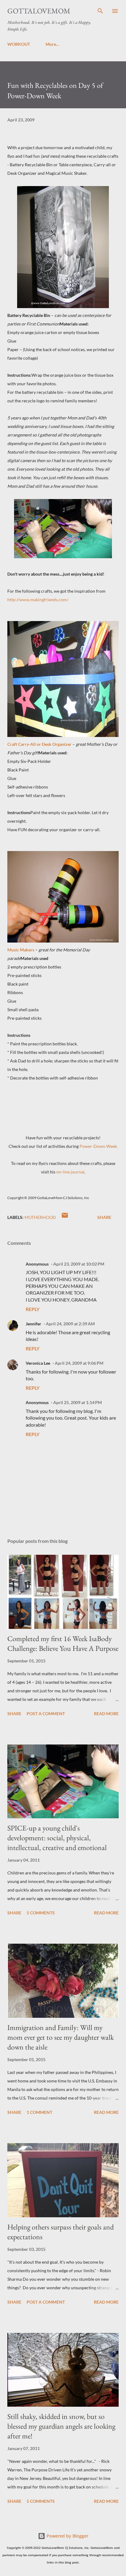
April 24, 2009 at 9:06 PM (79, 1363)
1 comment (39, 2112)
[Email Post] (65, 1217)
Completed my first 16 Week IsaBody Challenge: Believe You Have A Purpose (63, 1643)
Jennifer (33, 1324)
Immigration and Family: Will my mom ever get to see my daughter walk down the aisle (61, 2037)
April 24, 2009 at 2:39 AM (70, 1324)
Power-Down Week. (99, 1146)
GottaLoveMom (39, 11)
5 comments (41, 1913)
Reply (33, 1309)
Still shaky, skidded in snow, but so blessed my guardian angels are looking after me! (61, 2426)
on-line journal (70, 1172)
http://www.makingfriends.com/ (38, 600)
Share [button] (104, 1217)
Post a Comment (46, 1714)
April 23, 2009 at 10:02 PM (79, 1264)
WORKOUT (19, 44)
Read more (106, 1714)
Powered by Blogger (67, 2536)
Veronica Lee (38, 1363)
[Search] (100, 11)
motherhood (40, 1217)
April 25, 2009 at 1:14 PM (78, 1402)
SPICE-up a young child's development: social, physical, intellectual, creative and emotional (57, 1838)
